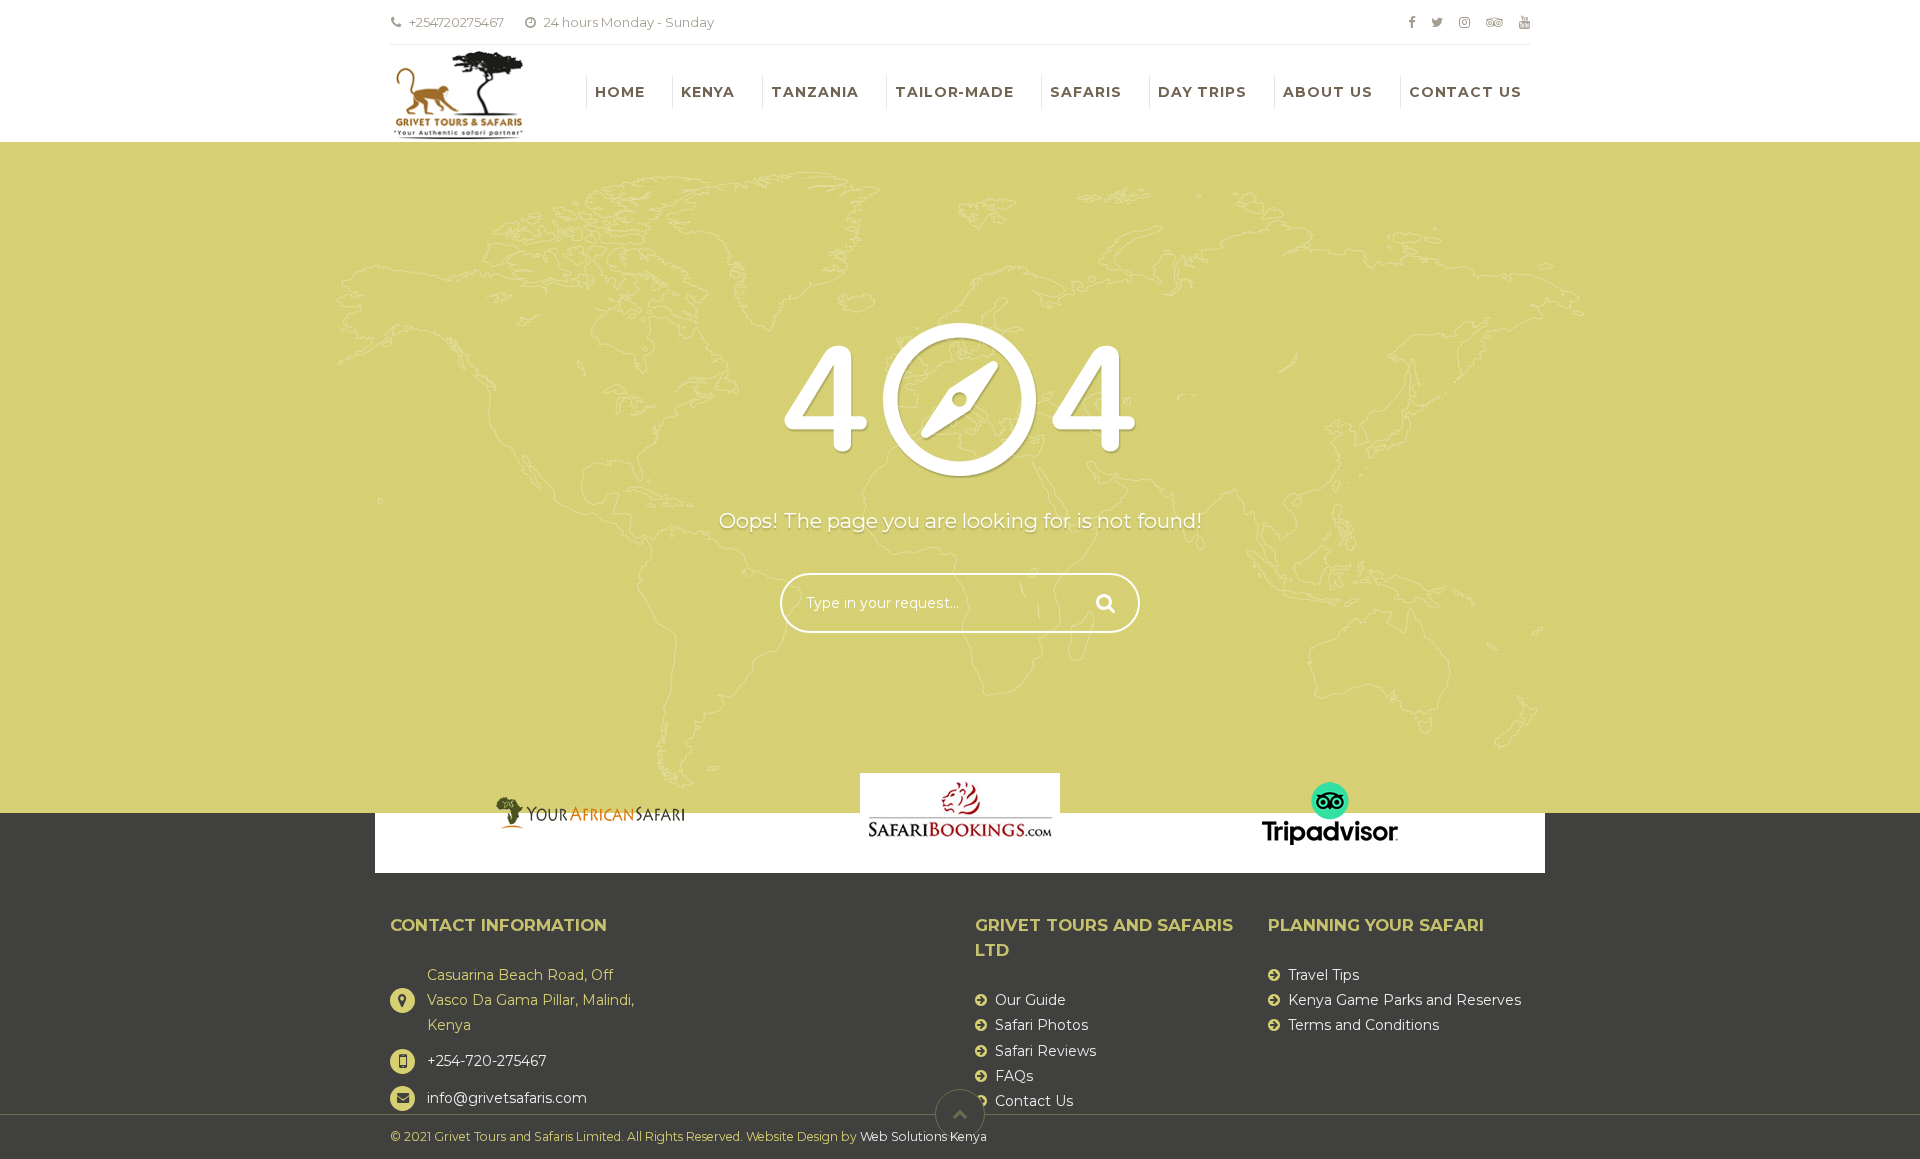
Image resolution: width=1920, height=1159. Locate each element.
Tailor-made (954, 92)
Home (620, 92)
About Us (1328, 92)
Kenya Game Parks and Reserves (1404, 1000)
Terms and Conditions (1363, 1025)
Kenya (708, 92)
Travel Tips (1323, 975)
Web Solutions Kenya (923, 1136)
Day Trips (1202, 92)
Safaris (1086, 92)
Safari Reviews (1045, 1051)
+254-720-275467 (487, 1061)
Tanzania (815, 92)
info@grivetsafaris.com (507, 1098)
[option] (590, 813)
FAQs (1014, 1076)
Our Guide (1030, 1000)
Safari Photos (1041, 1025)
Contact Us (1465, 92)
